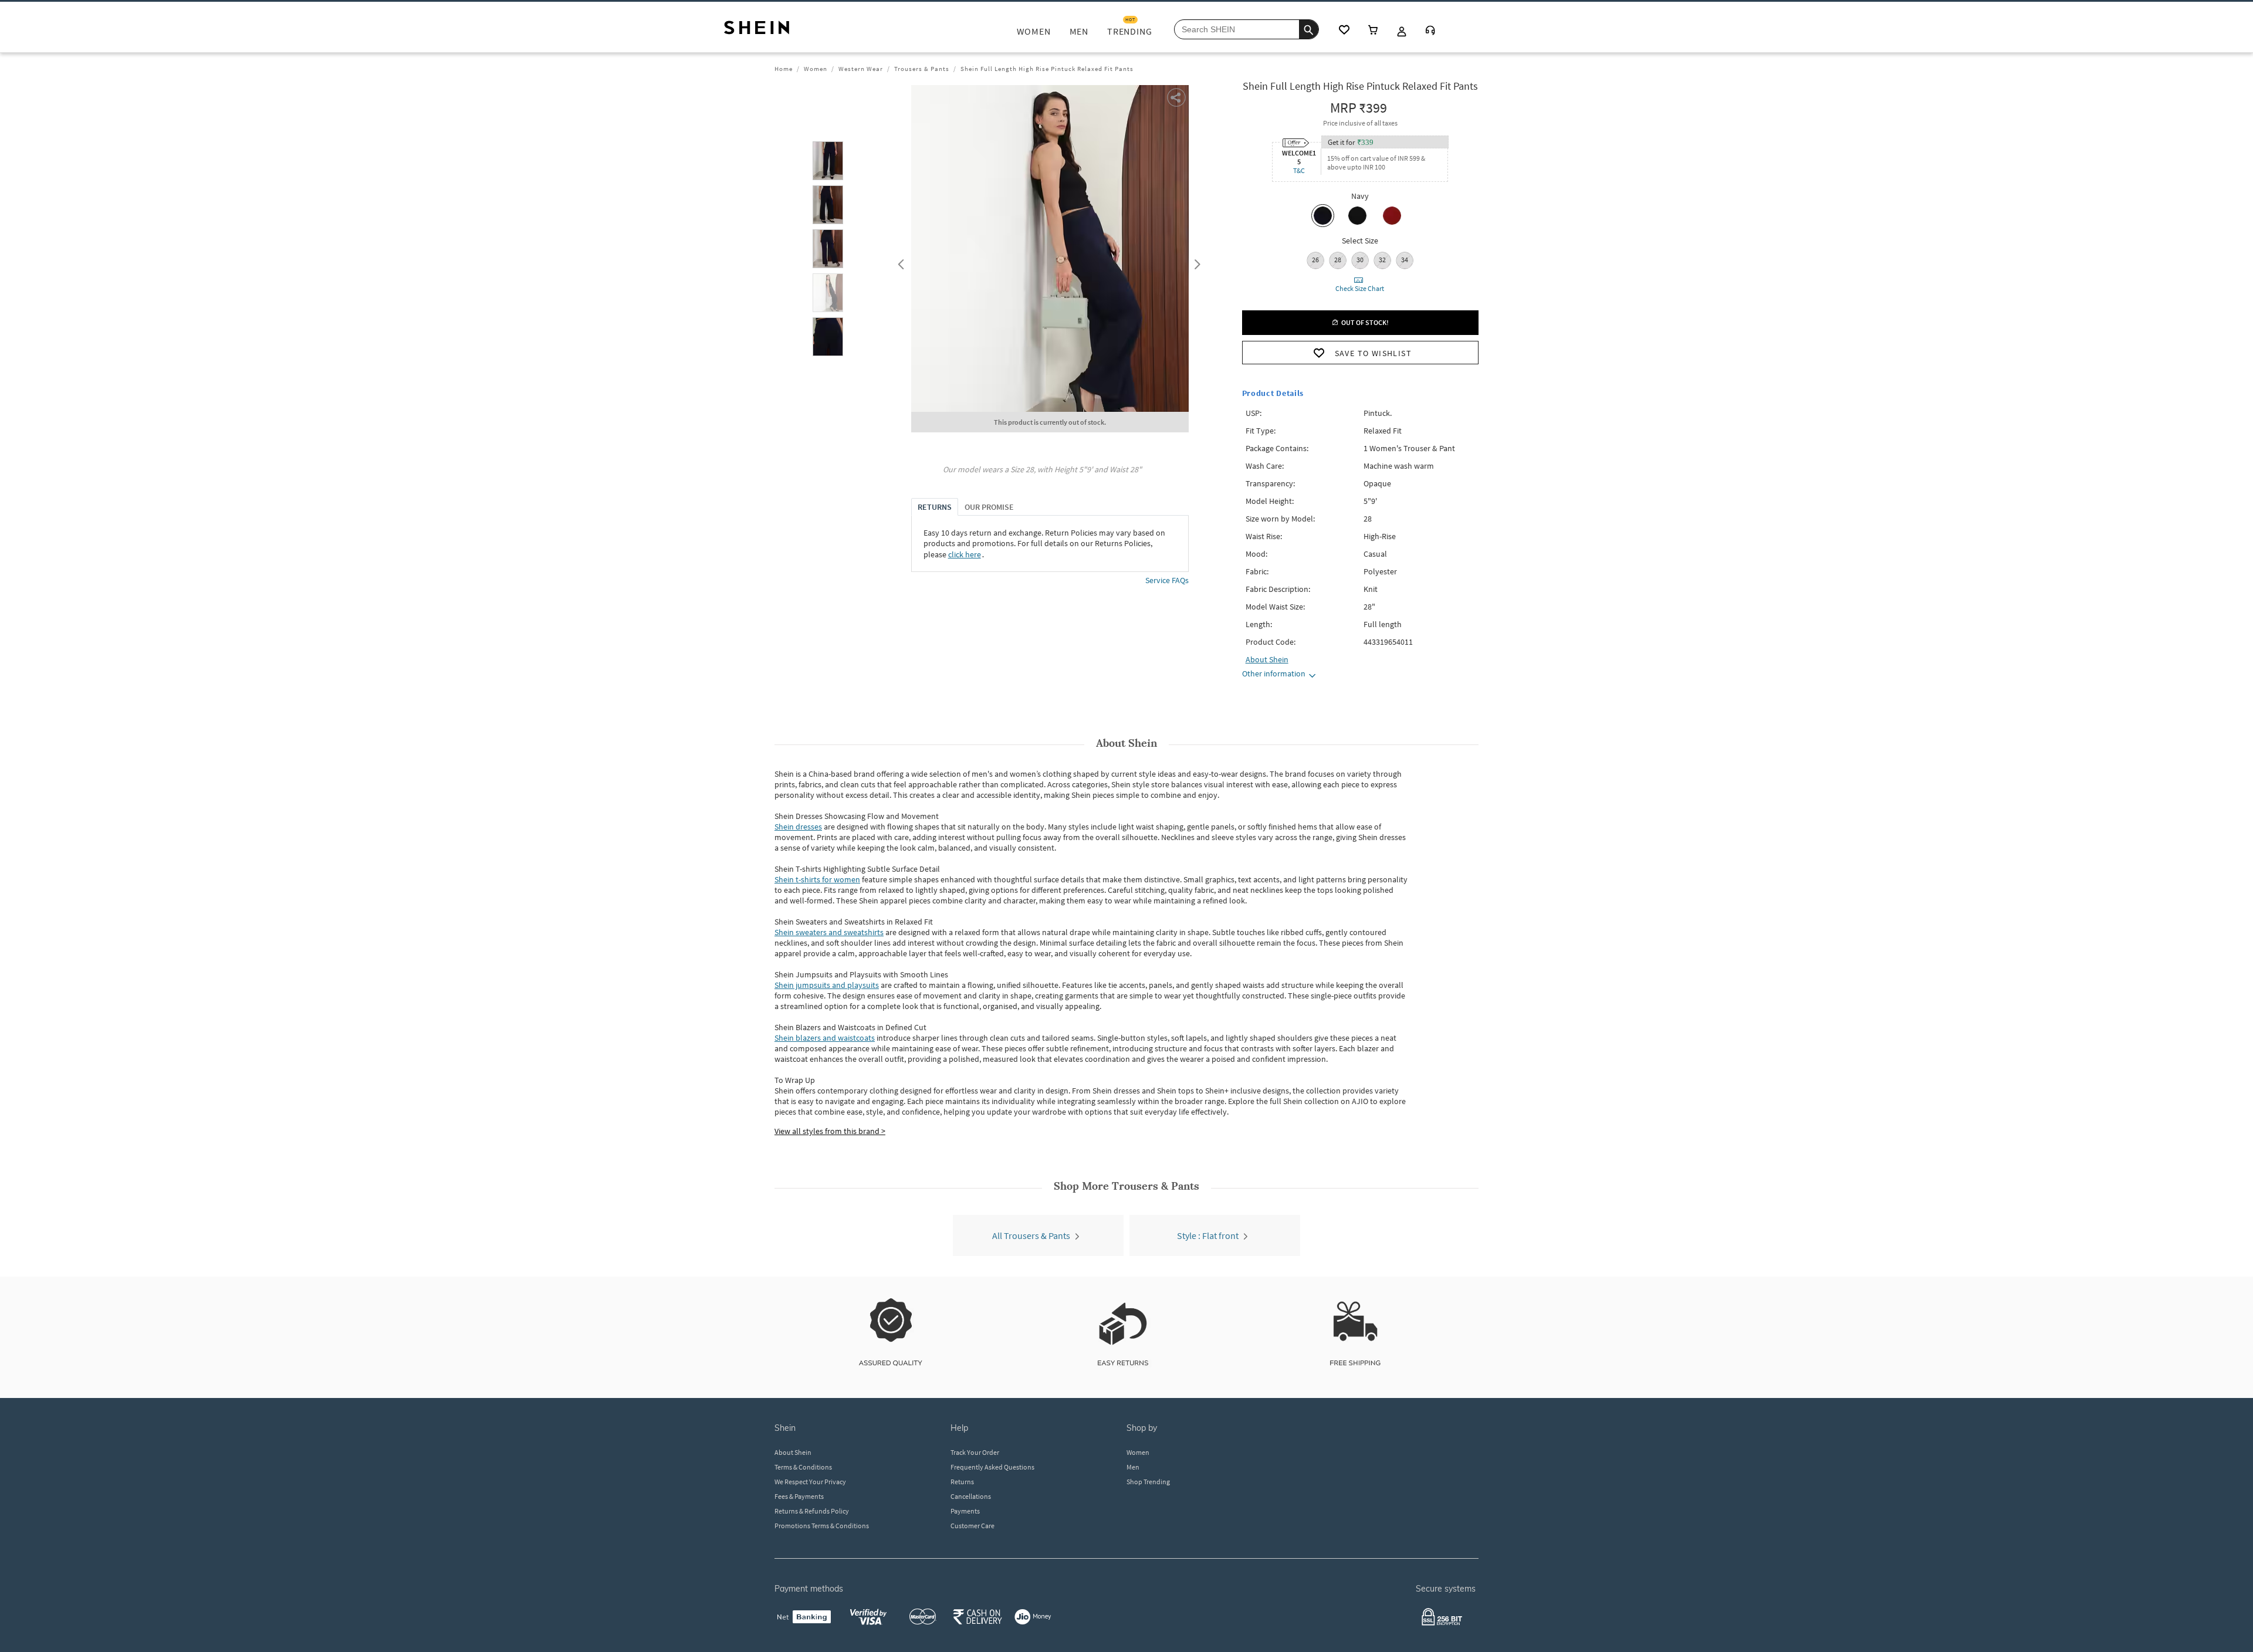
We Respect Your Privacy (810, 1482)
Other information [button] (1274, 673)
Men (1133, 1467)
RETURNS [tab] (935, 507)
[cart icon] (1373, 31)
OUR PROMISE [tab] (989, 507)
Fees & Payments (799, 1496)
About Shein (793, 1452)
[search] (1309, 29)
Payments (965, 1511)
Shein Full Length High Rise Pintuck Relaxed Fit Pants (1047, 69)
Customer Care (972, 1526)
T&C (1299, 170)
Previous (899, 262)
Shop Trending (1148, 1482)
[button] (828, 161)
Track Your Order (975, 1452)
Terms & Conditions (803, 1467)
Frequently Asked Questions (992, 1467)
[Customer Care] (1430, 31)
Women (816, 69)
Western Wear (861, 69)
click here (965, 554)
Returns (962, 1482)
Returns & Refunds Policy (812, 1511)
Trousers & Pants (922, 69)
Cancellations (971, 1496)
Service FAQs (1167, 580)
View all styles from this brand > (830, 1131)
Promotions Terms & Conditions (822, 1526)
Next (1195, 262)
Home (784, 69)
